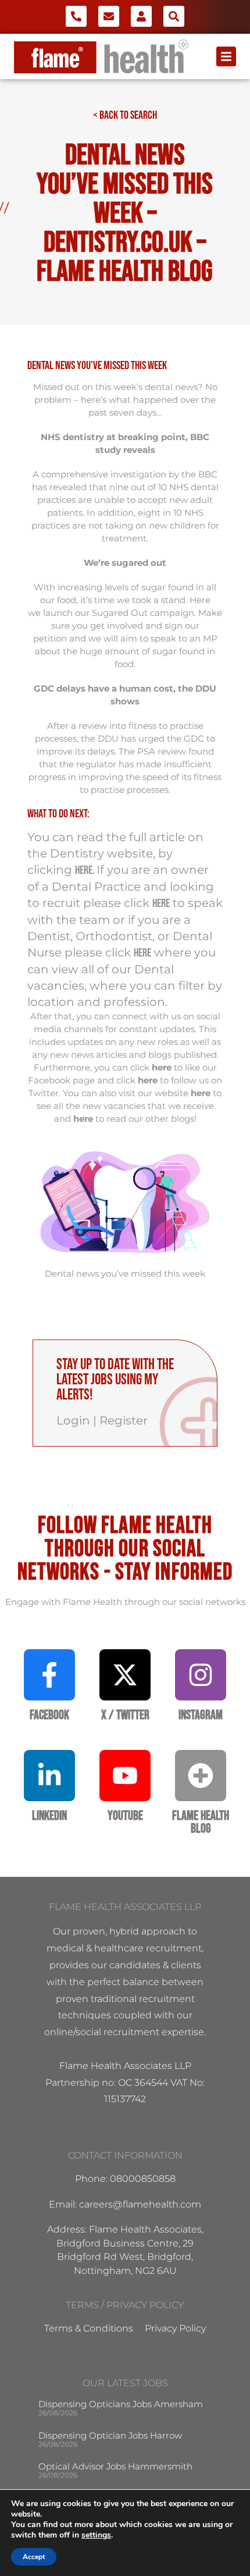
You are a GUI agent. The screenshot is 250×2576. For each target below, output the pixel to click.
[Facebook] (49, 1675)
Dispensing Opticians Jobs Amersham (121, 2404)
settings (96, 2535)
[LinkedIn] (49, 1776)
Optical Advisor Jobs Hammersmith (115, 2466)
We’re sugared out (125, 563)
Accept (34, 2557)
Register (124, 1420)
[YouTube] (125, 1776)
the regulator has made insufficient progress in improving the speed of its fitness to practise (125, 777)
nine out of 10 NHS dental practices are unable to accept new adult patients (128, 500)
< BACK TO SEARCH (125, 115)
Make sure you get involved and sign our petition (128, 626)
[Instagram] (201, 1675)
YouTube (125, 1816)
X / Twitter (125, 1715)
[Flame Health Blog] (201, 1776)
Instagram (201, 1715)
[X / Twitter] (125, 1675)
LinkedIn (49, 1816)
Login (73, 1420)
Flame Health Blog (201, 1822)
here (84, 870)
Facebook (49, 1715)
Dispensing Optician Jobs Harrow (110, 2435)
